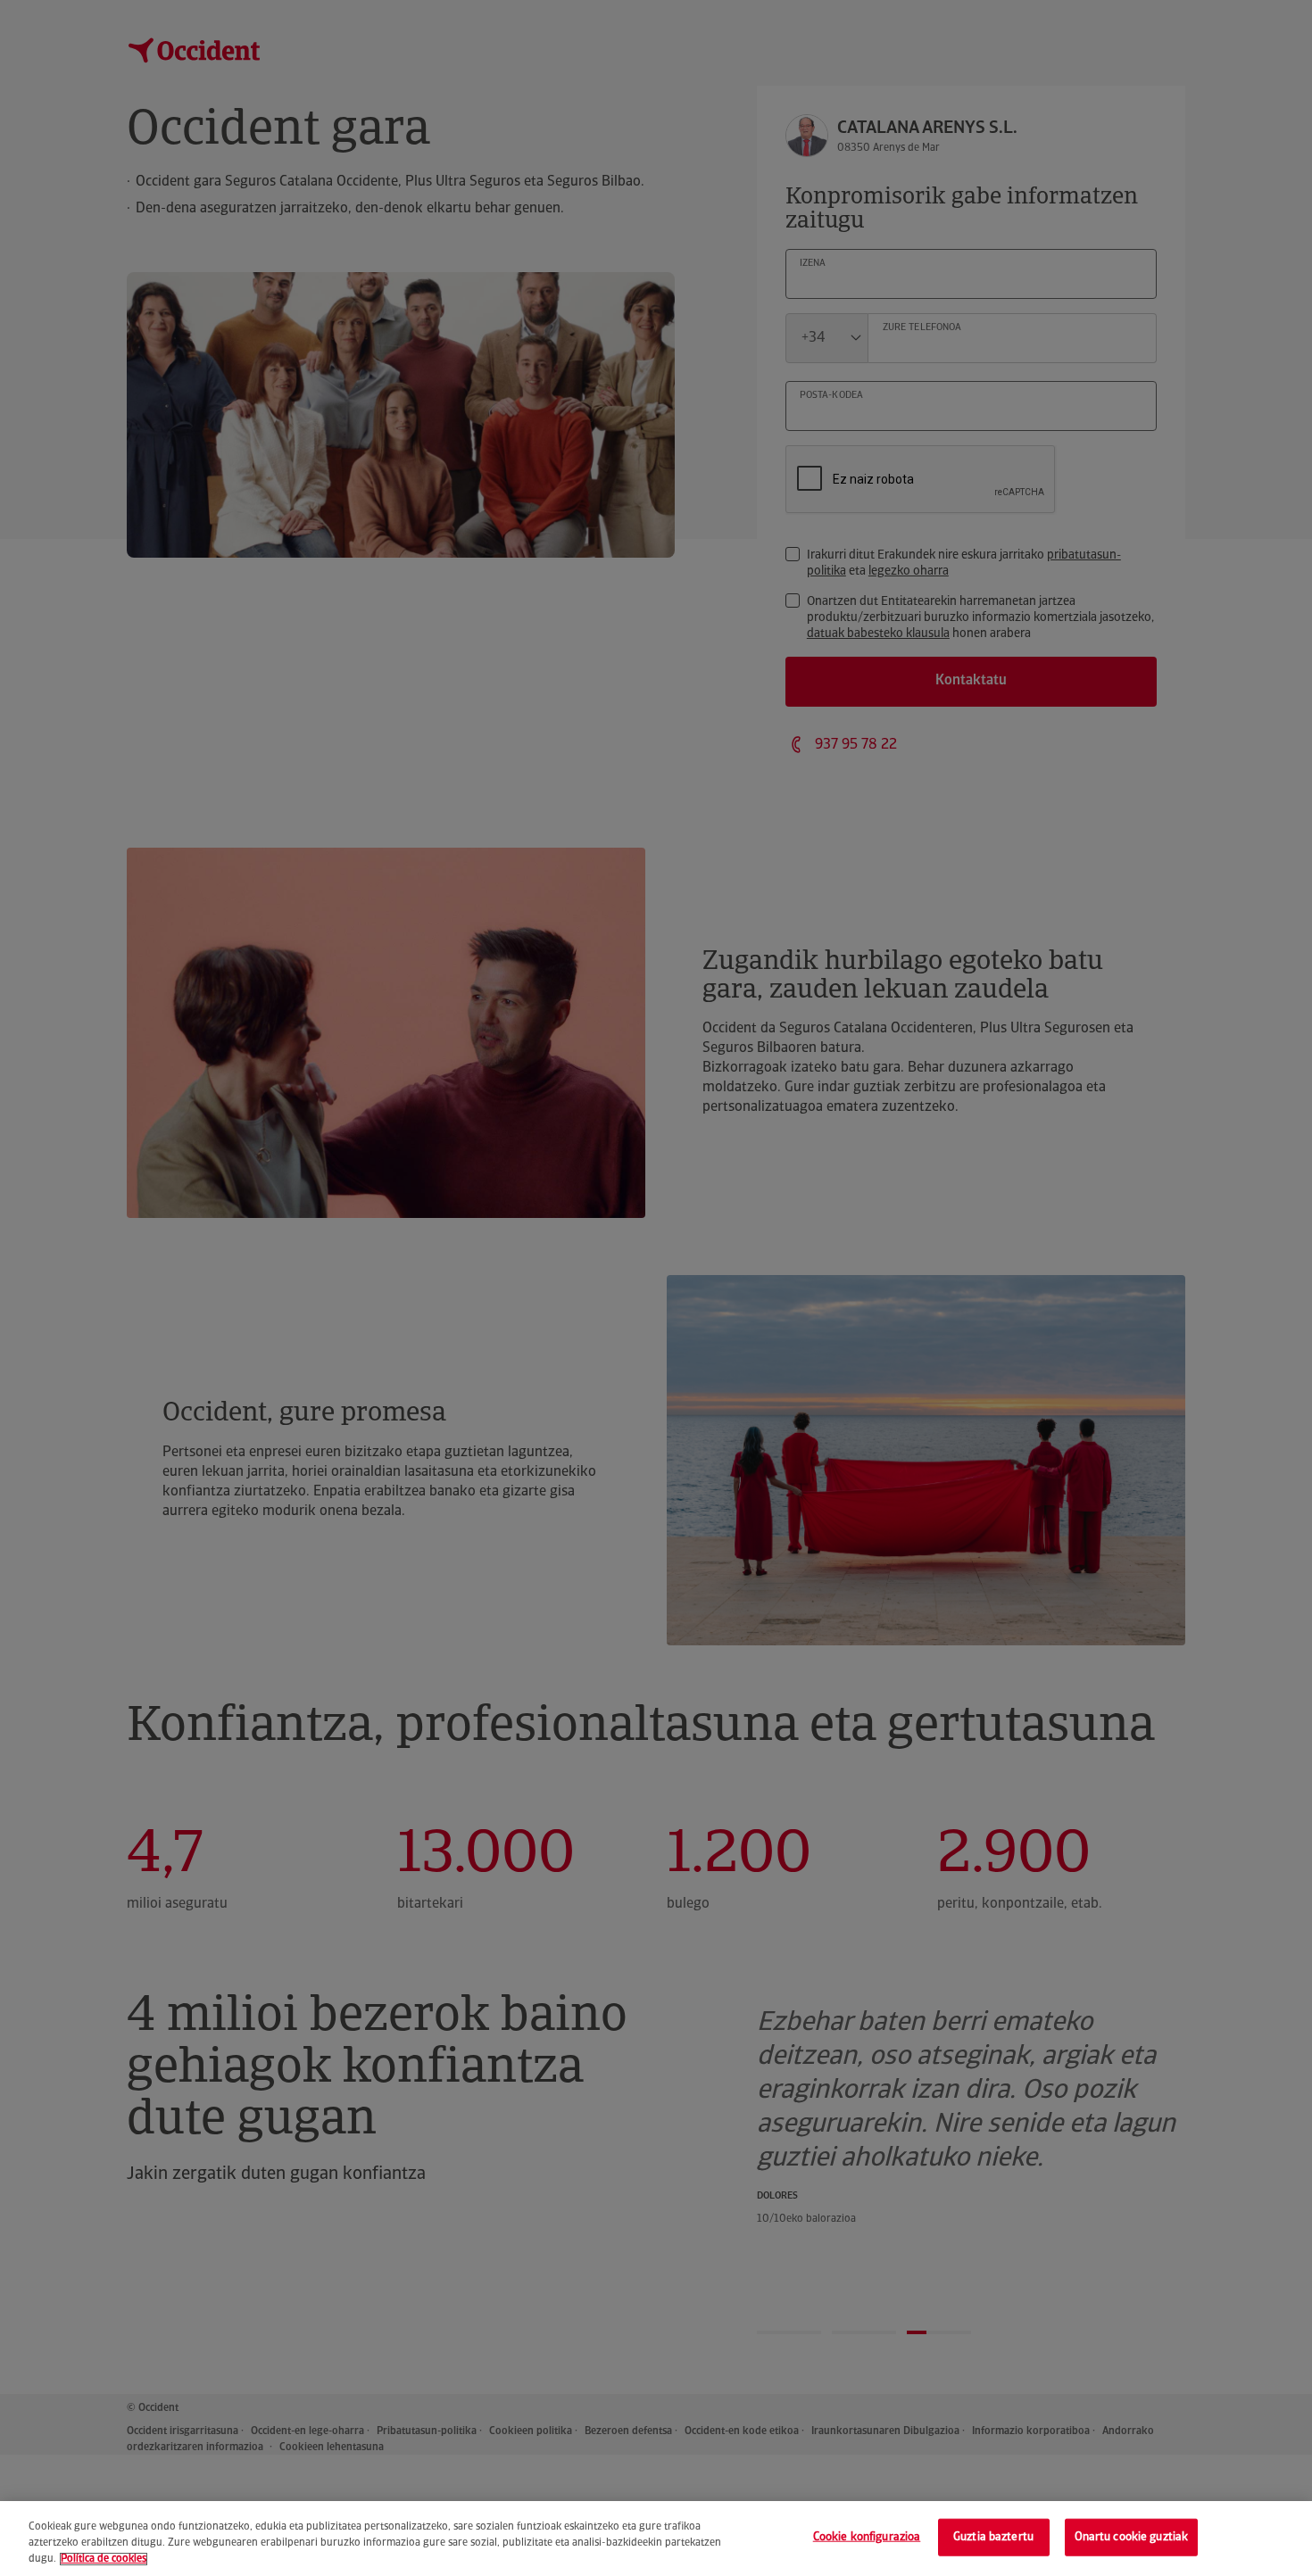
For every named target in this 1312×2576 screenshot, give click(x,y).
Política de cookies (104, 2559)
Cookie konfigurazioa (867, 2537)
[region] (656, 2539)
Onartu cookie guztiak (1132, 2537)
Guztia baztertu (993, 2537)
